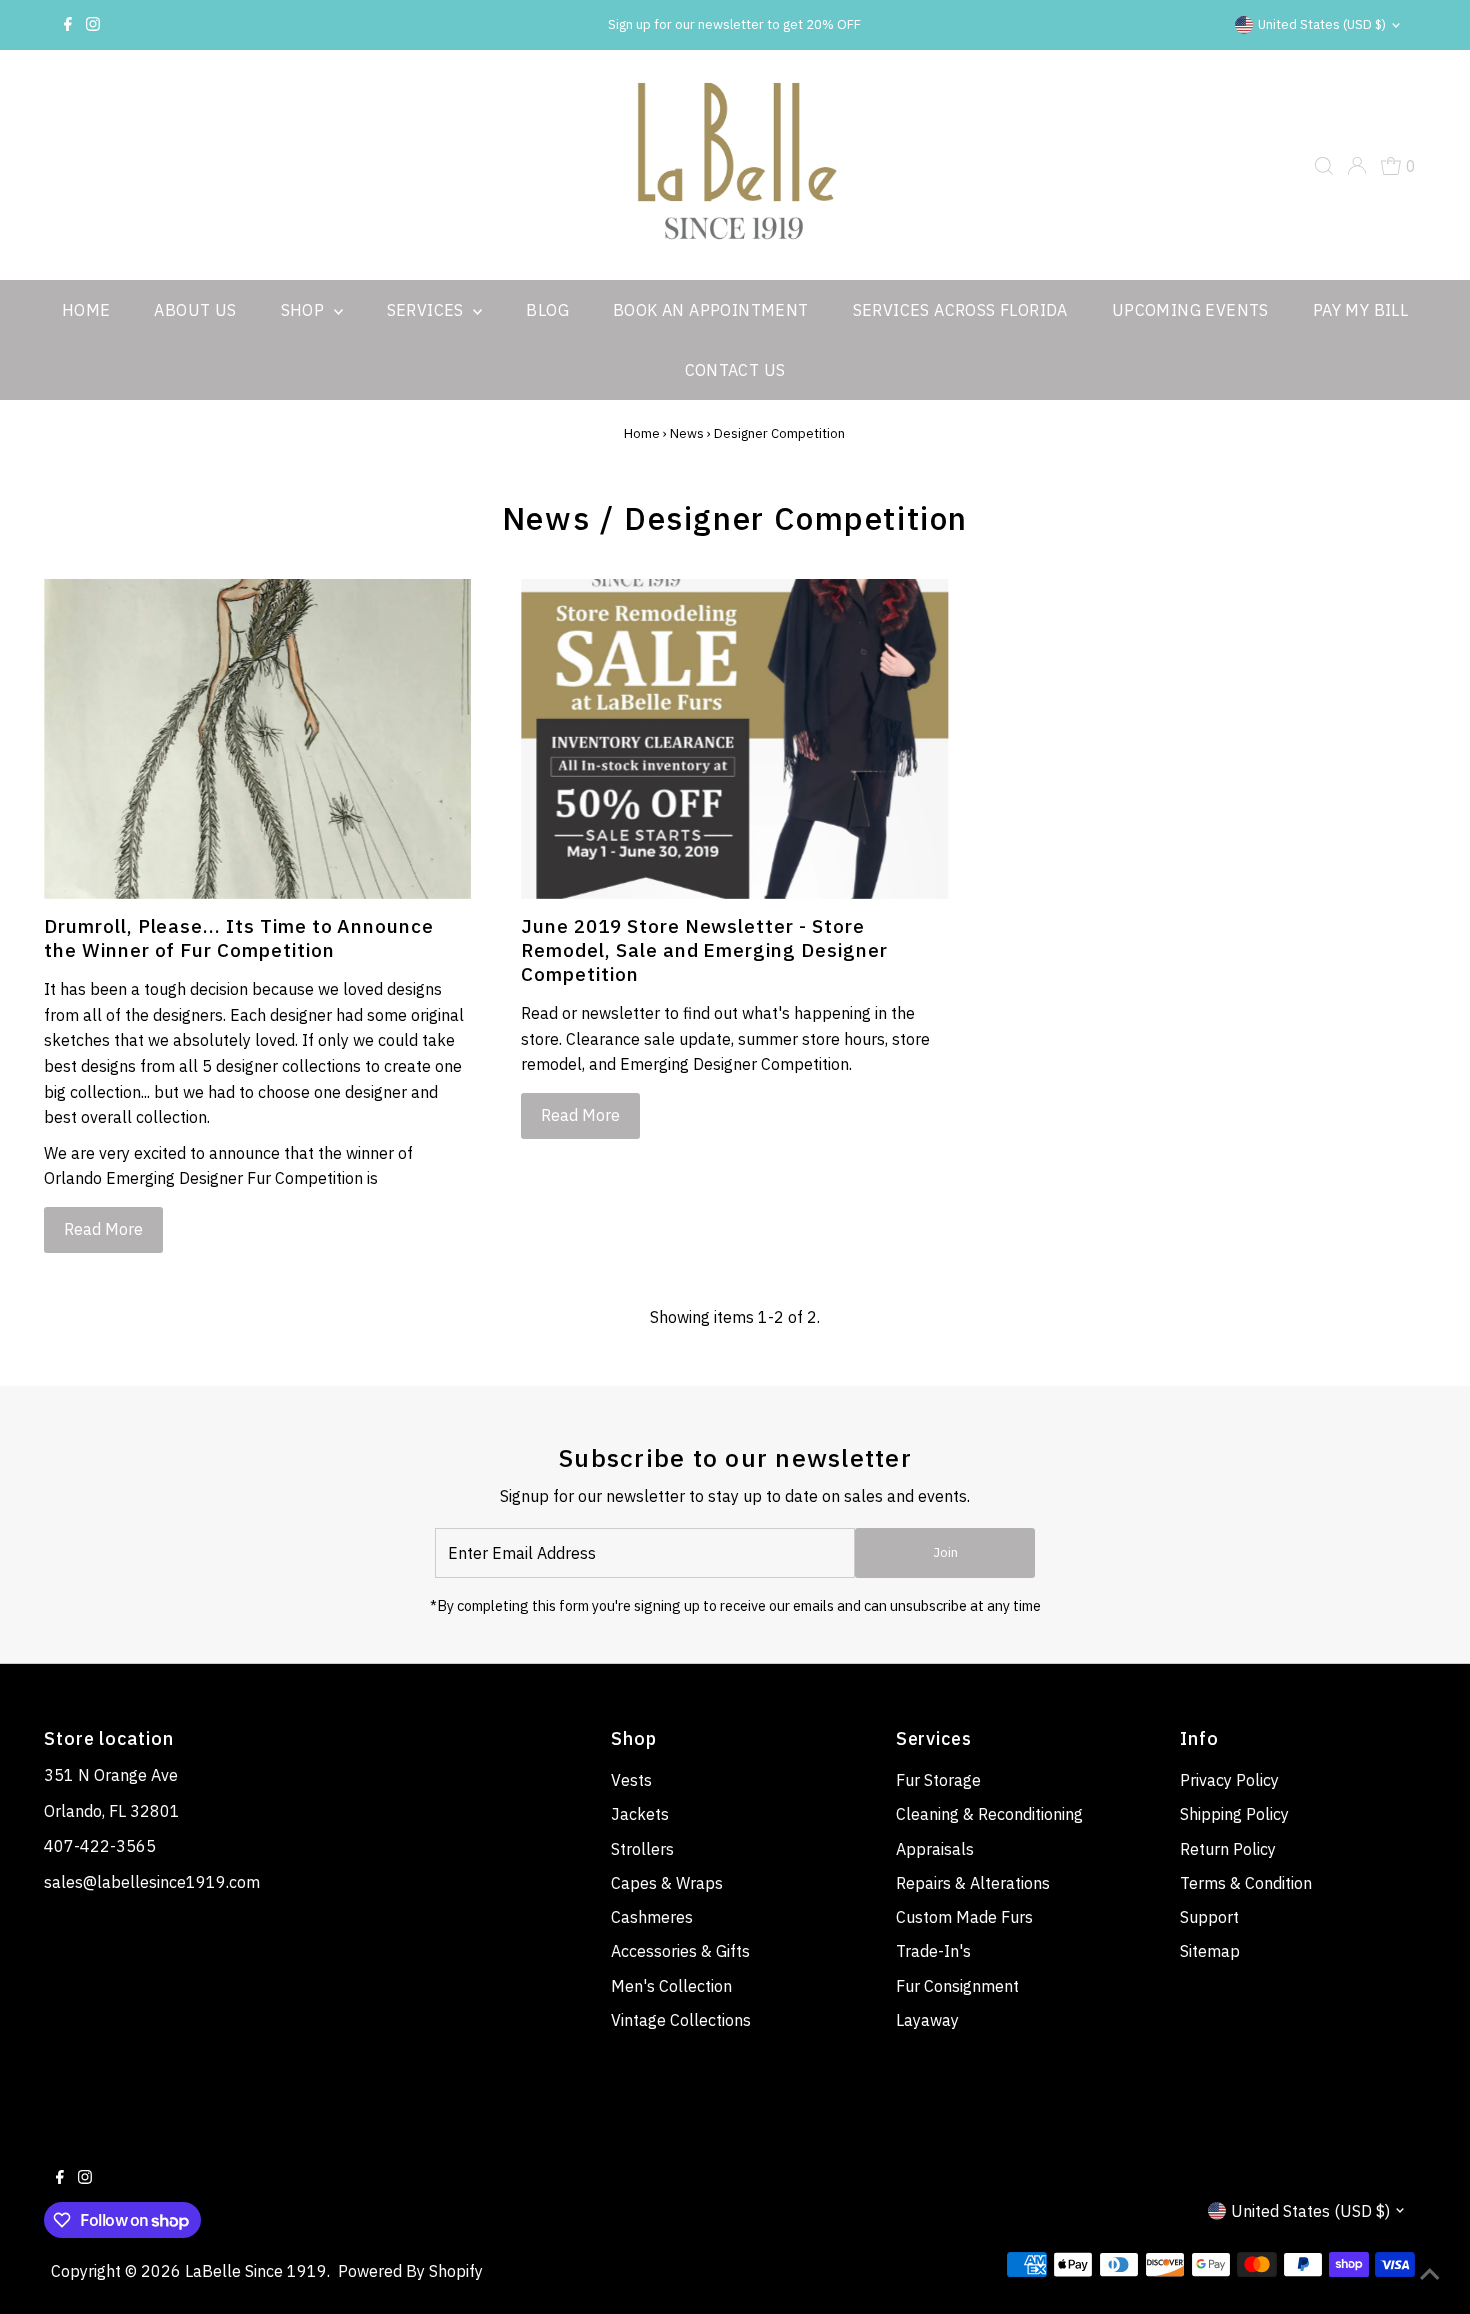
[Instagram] (93, 25)
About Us (195, 310)
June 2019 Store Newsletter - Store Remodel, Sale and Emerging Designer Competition (704, 950)
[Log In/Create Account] (1357, 166)
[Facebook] (68, 25)
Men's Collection (671, 1986)
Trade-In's (933, 1951)
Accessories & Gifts (680, 1951)
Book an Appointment (711, 310)
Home (86, 310)
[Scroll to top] (1430, 2274)
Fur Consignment (957, 1986)
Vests (631, 1780)
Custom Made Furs (964, 1917)
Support (1209, 1917)
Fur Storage (938, 1780)
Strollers (642, 1849)
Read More (103, 1229)
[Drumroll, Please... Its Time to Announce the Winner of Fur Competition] (257, 739)
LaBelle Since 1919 (256, 2271)
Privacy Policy (1229, 1780)
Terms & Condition (1246, 1883)
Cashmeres (652, 1917)
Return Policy (1228, 1849)
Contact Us (735, 370)
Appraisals (935, 1849)
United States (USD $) (1322, 24)
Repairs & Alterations (973, 1883)
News (687, 433)
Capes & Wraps (667, 1883)
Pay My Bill (1360, 310)
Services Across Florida (960, 310)
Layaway (927, 2020)
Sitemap (1210, 1951)
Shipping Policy (1234, 1814)
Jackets (640, 1814)
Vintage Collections (681, 2020)
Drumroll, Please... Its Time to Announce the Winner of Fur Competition (239, 938)
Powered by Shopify (410, 2271)
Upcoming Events (1190, 310)
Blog (547, 310)
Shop (305, 310)
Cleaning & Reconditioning (989, 1814)
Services (428, 310)
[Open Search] (1324, 166)
